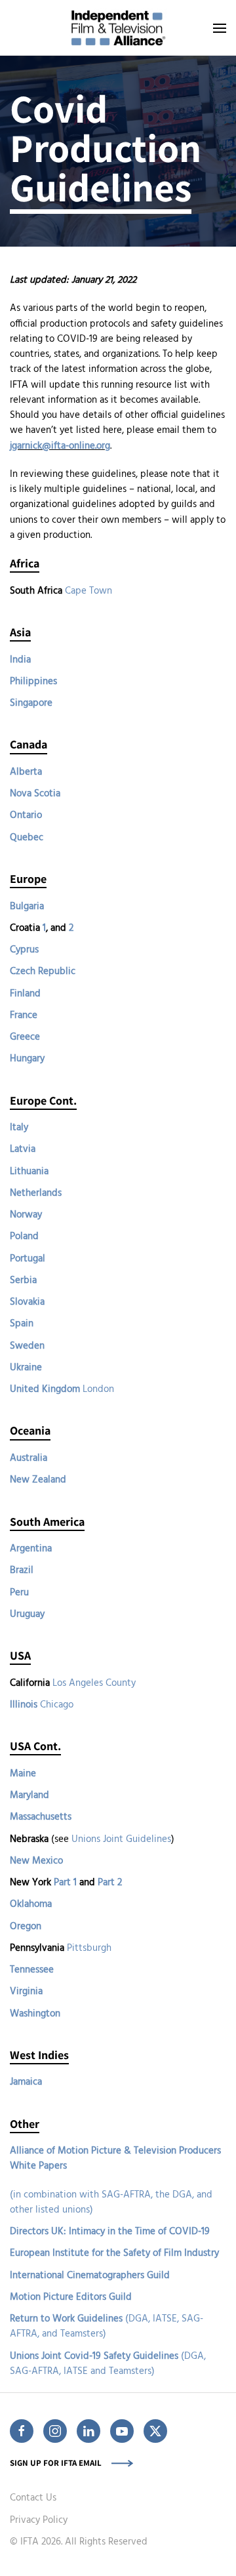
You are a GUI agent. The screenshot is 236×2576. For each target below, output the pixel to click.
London (98, 1389)
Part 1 (65, 1883)
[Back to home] (118, 28)
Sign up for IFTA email (56, 2463)
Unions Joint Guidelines (121, 1839)
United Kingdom (45, 1389)
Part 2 (110, 1883)
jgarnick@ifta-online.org (60, 446)
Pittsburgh (89, 1948)
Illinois (24, 1705)
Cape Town (88, 591)
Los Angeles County (94, 1683)
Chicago (57, 1705)
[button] (220, 28)
